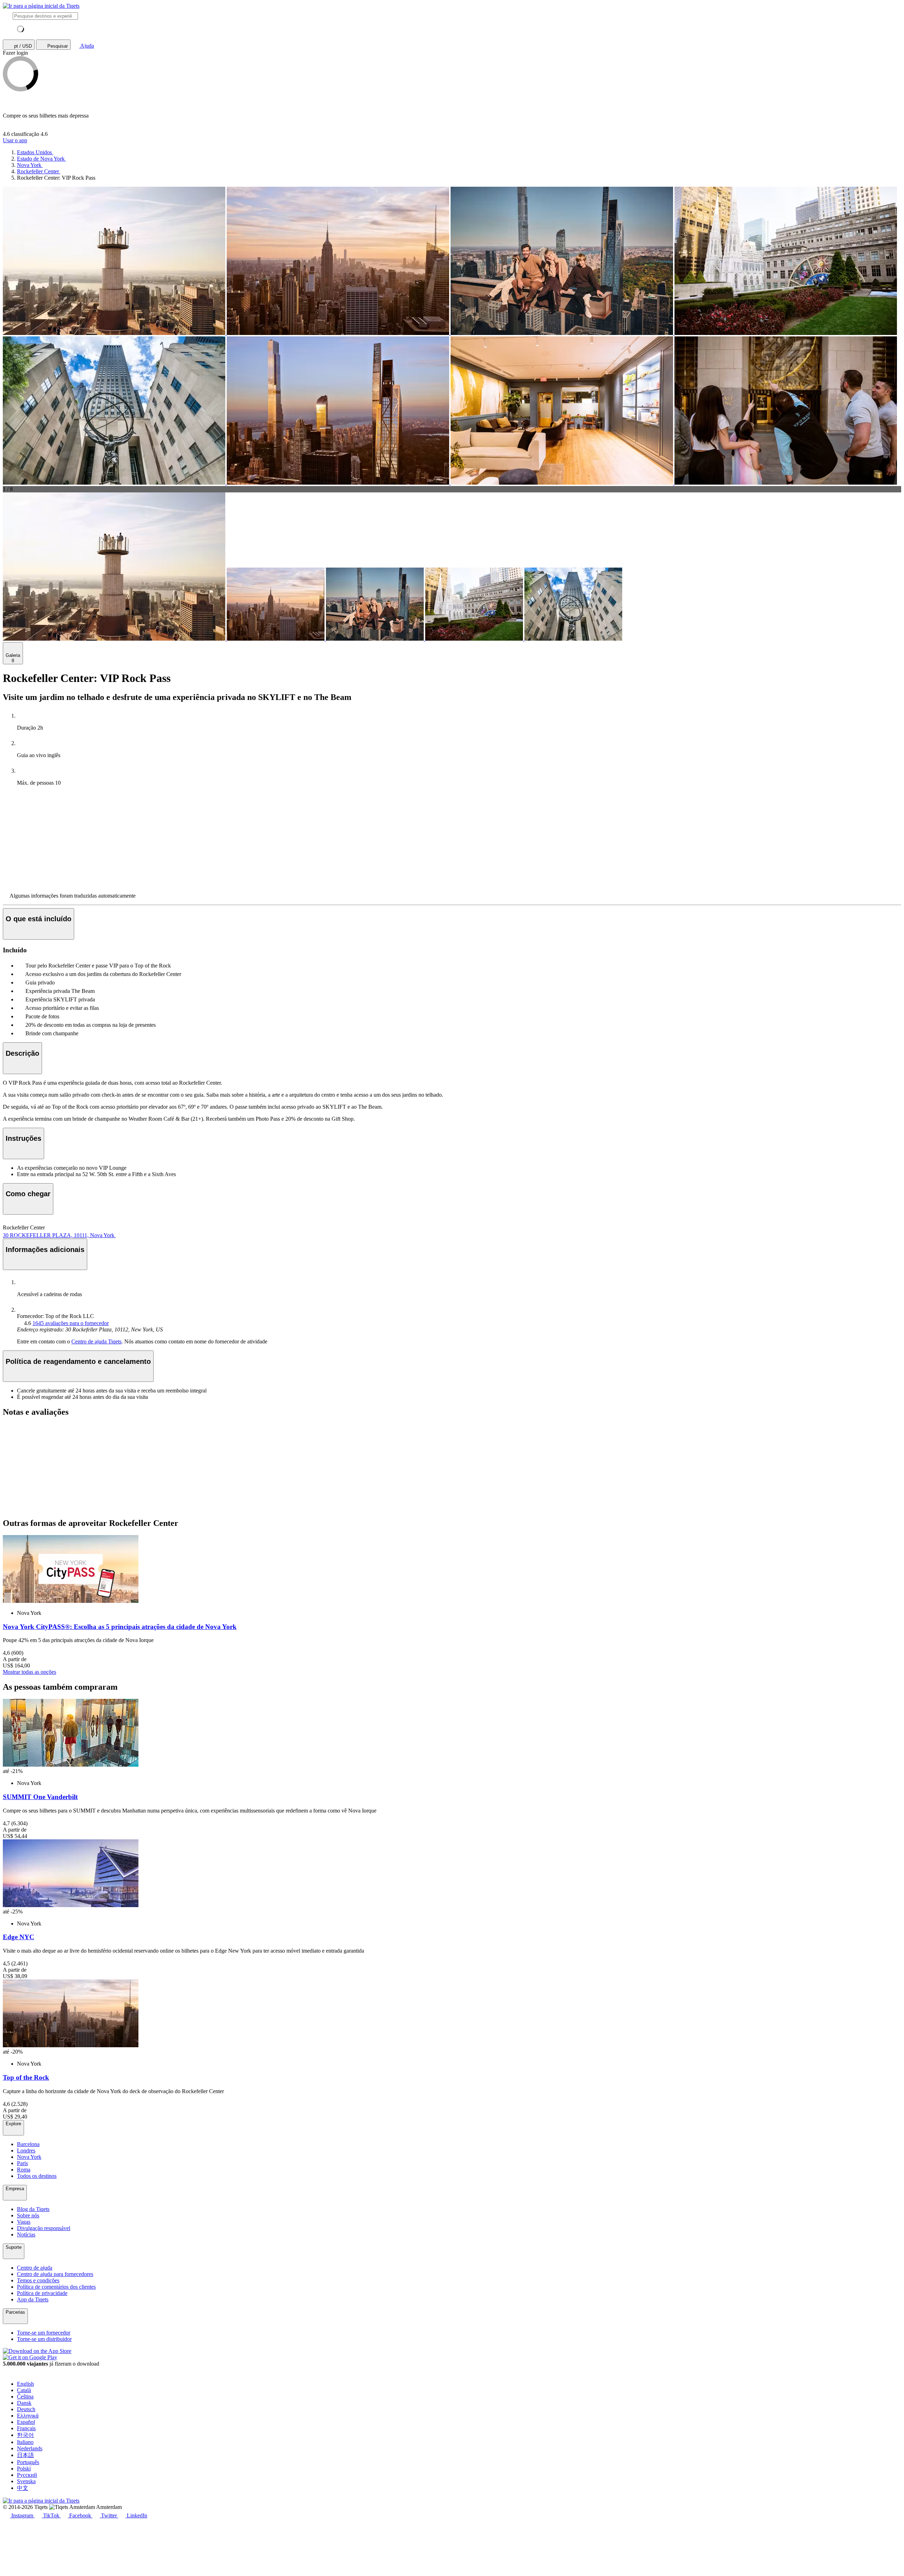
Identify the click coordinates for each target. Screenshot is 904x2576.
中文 (23, 2488)
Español (26, 2422)
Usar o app (15, 140)
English (25, 2384)
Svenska (26, 2481)
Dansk (24, 2403)
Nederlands (30, 2448)
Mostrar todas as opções (29, 1672)
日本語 (25, 2455)
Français (26, 2428)
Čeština (25, 2397)
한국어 (25, 2435)
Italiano (25, 2442)
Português (28, 2462)
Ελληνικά (28, 2416)
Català (24, 2390)
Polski (24, 2469)
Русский (27, 2475)
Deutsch (26, 2409)
